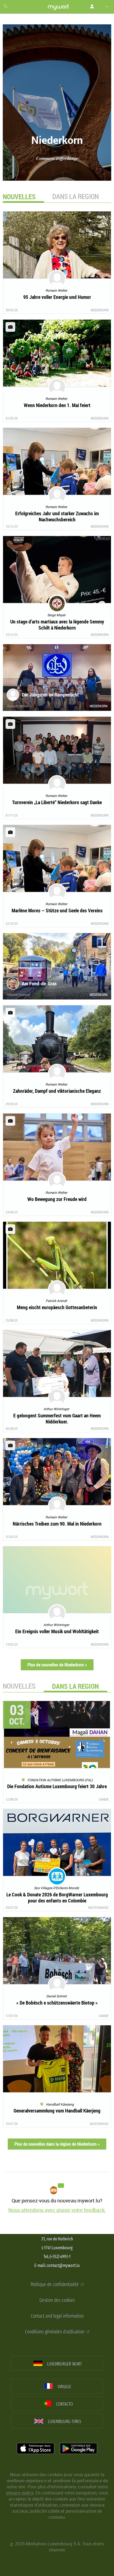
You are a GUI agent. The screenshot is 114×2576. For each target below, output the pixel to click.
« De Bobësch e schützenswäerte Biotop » (57, 2003)
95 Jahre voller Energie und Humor (57, 297)
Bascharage (99, 2124)
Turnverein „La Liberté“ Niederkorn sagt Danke (57, 802)
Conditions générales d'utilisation (55, 2332)
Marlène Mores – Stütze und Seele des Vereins (57, 910)
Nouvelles (19, 1686)
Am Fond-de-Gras (39, 983)
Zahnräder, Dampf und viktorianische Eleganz (57, 1091)
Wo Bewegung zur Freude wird (57, 1199)
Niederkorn (100, 310)
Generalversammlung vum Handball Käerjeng (57, 2111)
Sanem (104, 1799)
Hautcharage (98, 1907)
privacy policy (20, 2493)
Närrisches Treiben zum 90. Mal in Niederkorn (57, 1524)
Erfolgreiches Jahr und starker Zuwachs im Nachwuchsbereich (57, 516)
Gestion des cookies (57, 2300)
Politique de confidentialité (55, 2284)
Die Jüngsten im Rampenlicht (50, 695)
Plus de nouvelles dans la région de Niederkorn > (57, 2144)
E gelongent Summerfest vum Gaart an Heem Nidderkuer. (57, 1418)
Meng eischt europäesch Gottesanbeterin (57, 1307)
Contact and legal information (57, 2316)
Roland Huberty (18, 995)
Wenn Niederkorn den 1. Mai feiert (57, 405)
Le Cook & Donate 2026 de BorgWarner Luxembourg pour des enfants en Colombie (57, 1897)
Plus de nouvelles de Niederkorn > (57, 1665)
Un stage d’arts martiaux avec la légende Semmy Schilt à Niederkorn (57, 625)
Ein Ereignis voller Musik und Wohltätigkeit (57, 1631)
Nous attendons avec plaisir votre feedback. (57, 2210)
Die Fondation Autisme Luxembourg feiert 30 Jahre (57, 1786)
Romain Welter (18, 706)
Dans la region (76, 196)
